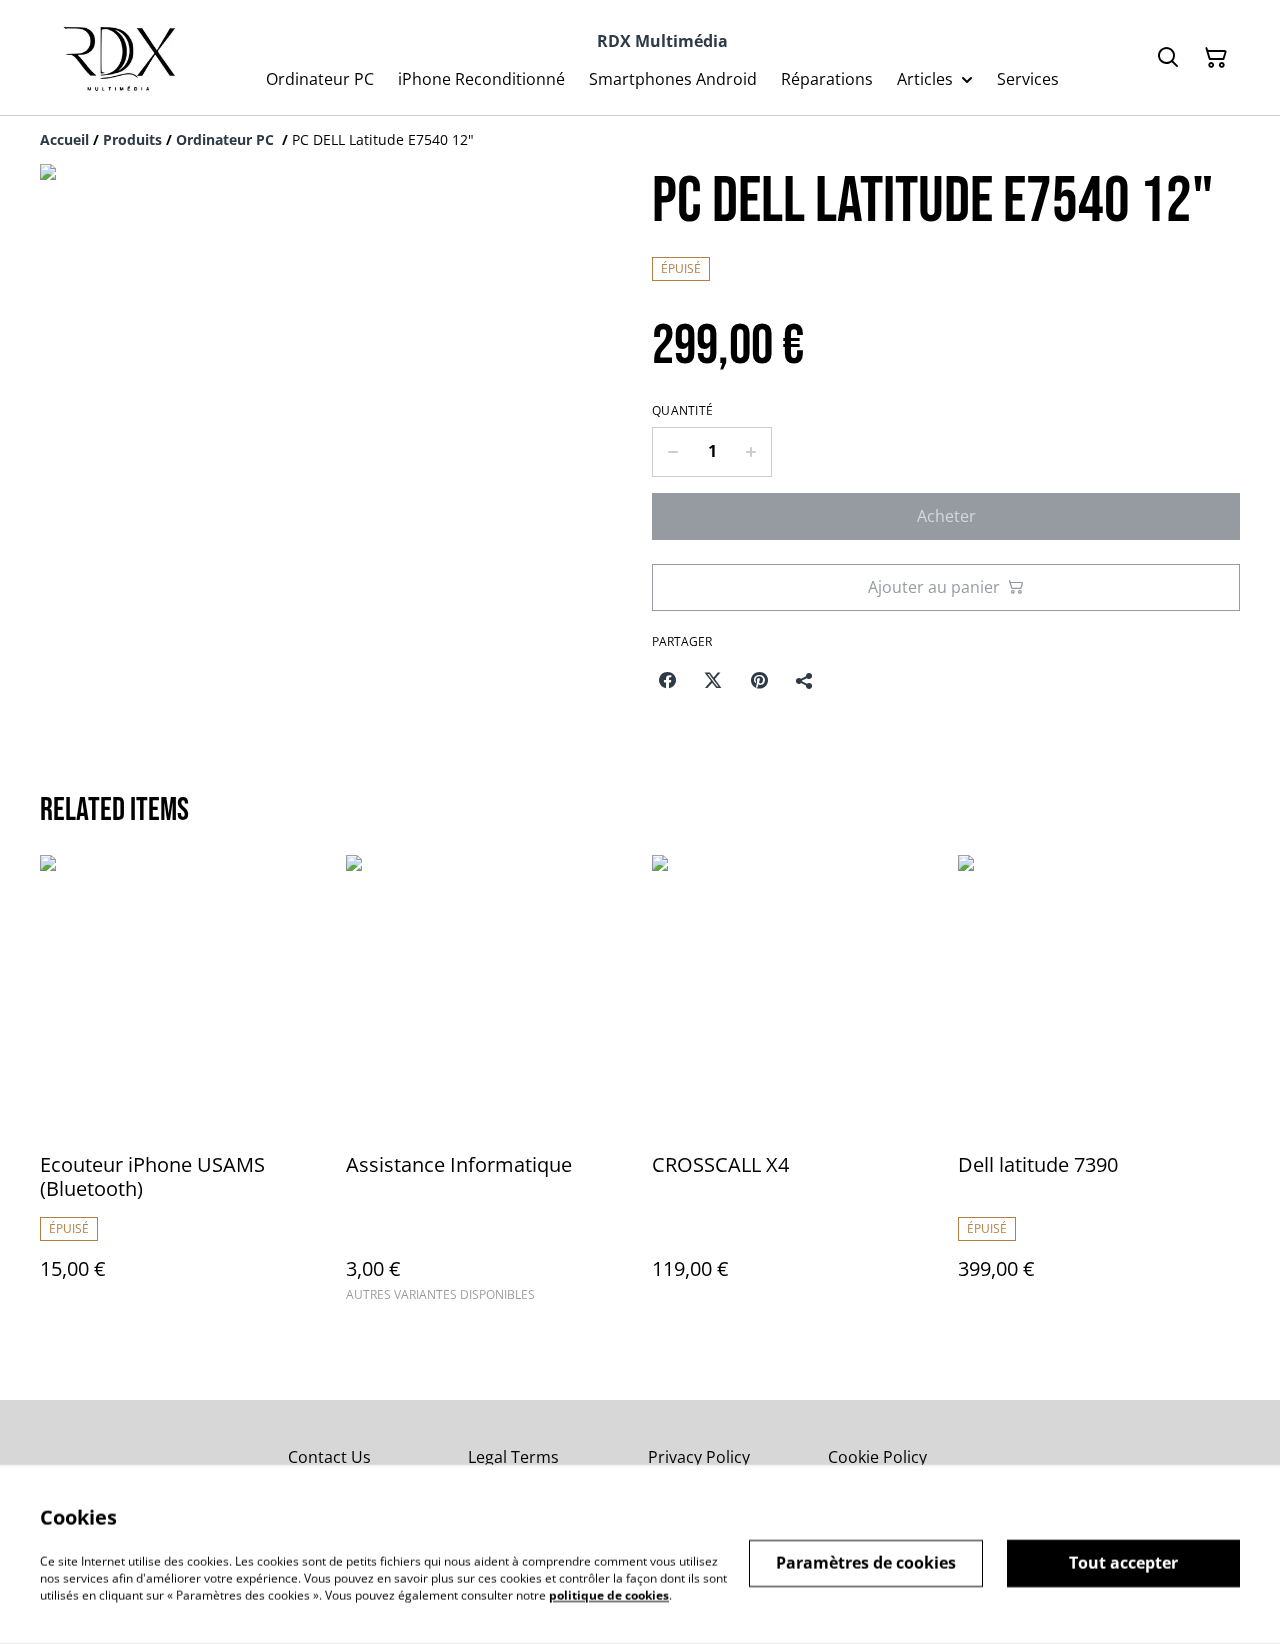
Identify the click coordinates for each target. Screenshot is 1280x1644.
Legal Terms (513, 1457)
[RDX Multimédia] (115, 57)
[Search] (1168, 58)
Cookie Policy (877, 1457)
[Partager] (805, 680)
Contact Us (329, 1457)
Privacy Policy (699, 1457)
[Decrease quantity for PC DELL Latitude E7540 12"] (672, 452)
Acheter (946, 516)
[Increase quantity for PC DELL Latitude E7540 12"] (751, 452)
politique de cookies (609, 1594)
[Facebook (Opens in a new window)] (667, 680)
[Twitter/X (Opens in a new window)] (713, 680)
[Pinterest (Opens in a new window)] (759, 680)
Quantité (682, 411)
